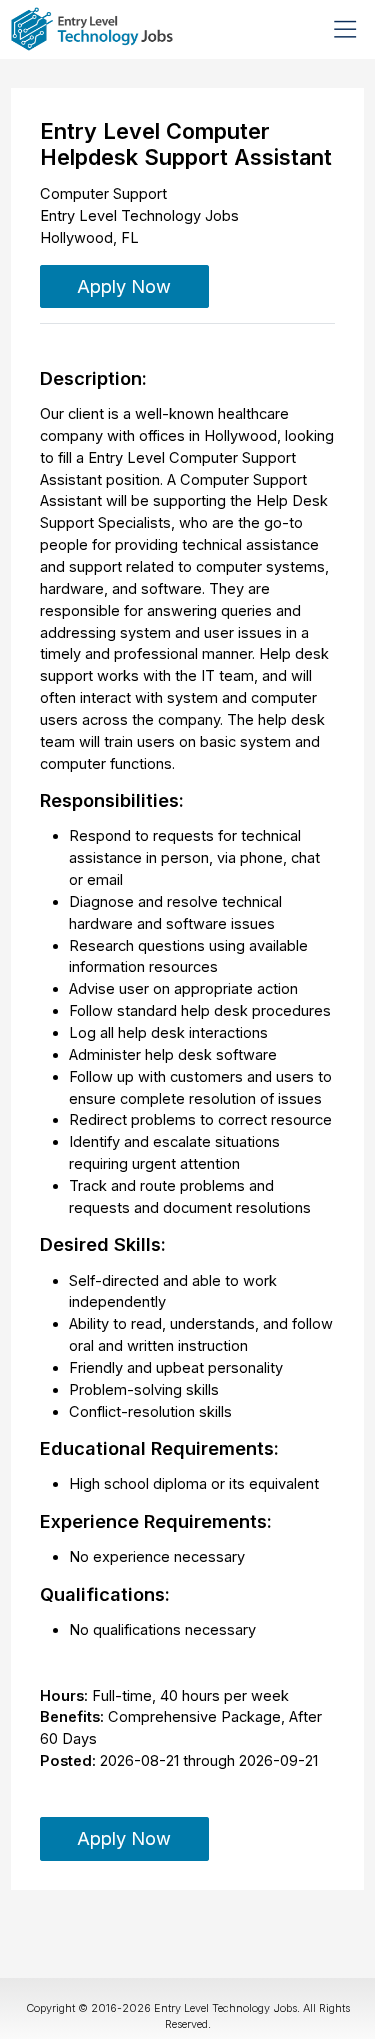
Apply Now (124, 286)
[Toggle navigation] (345, 29)
